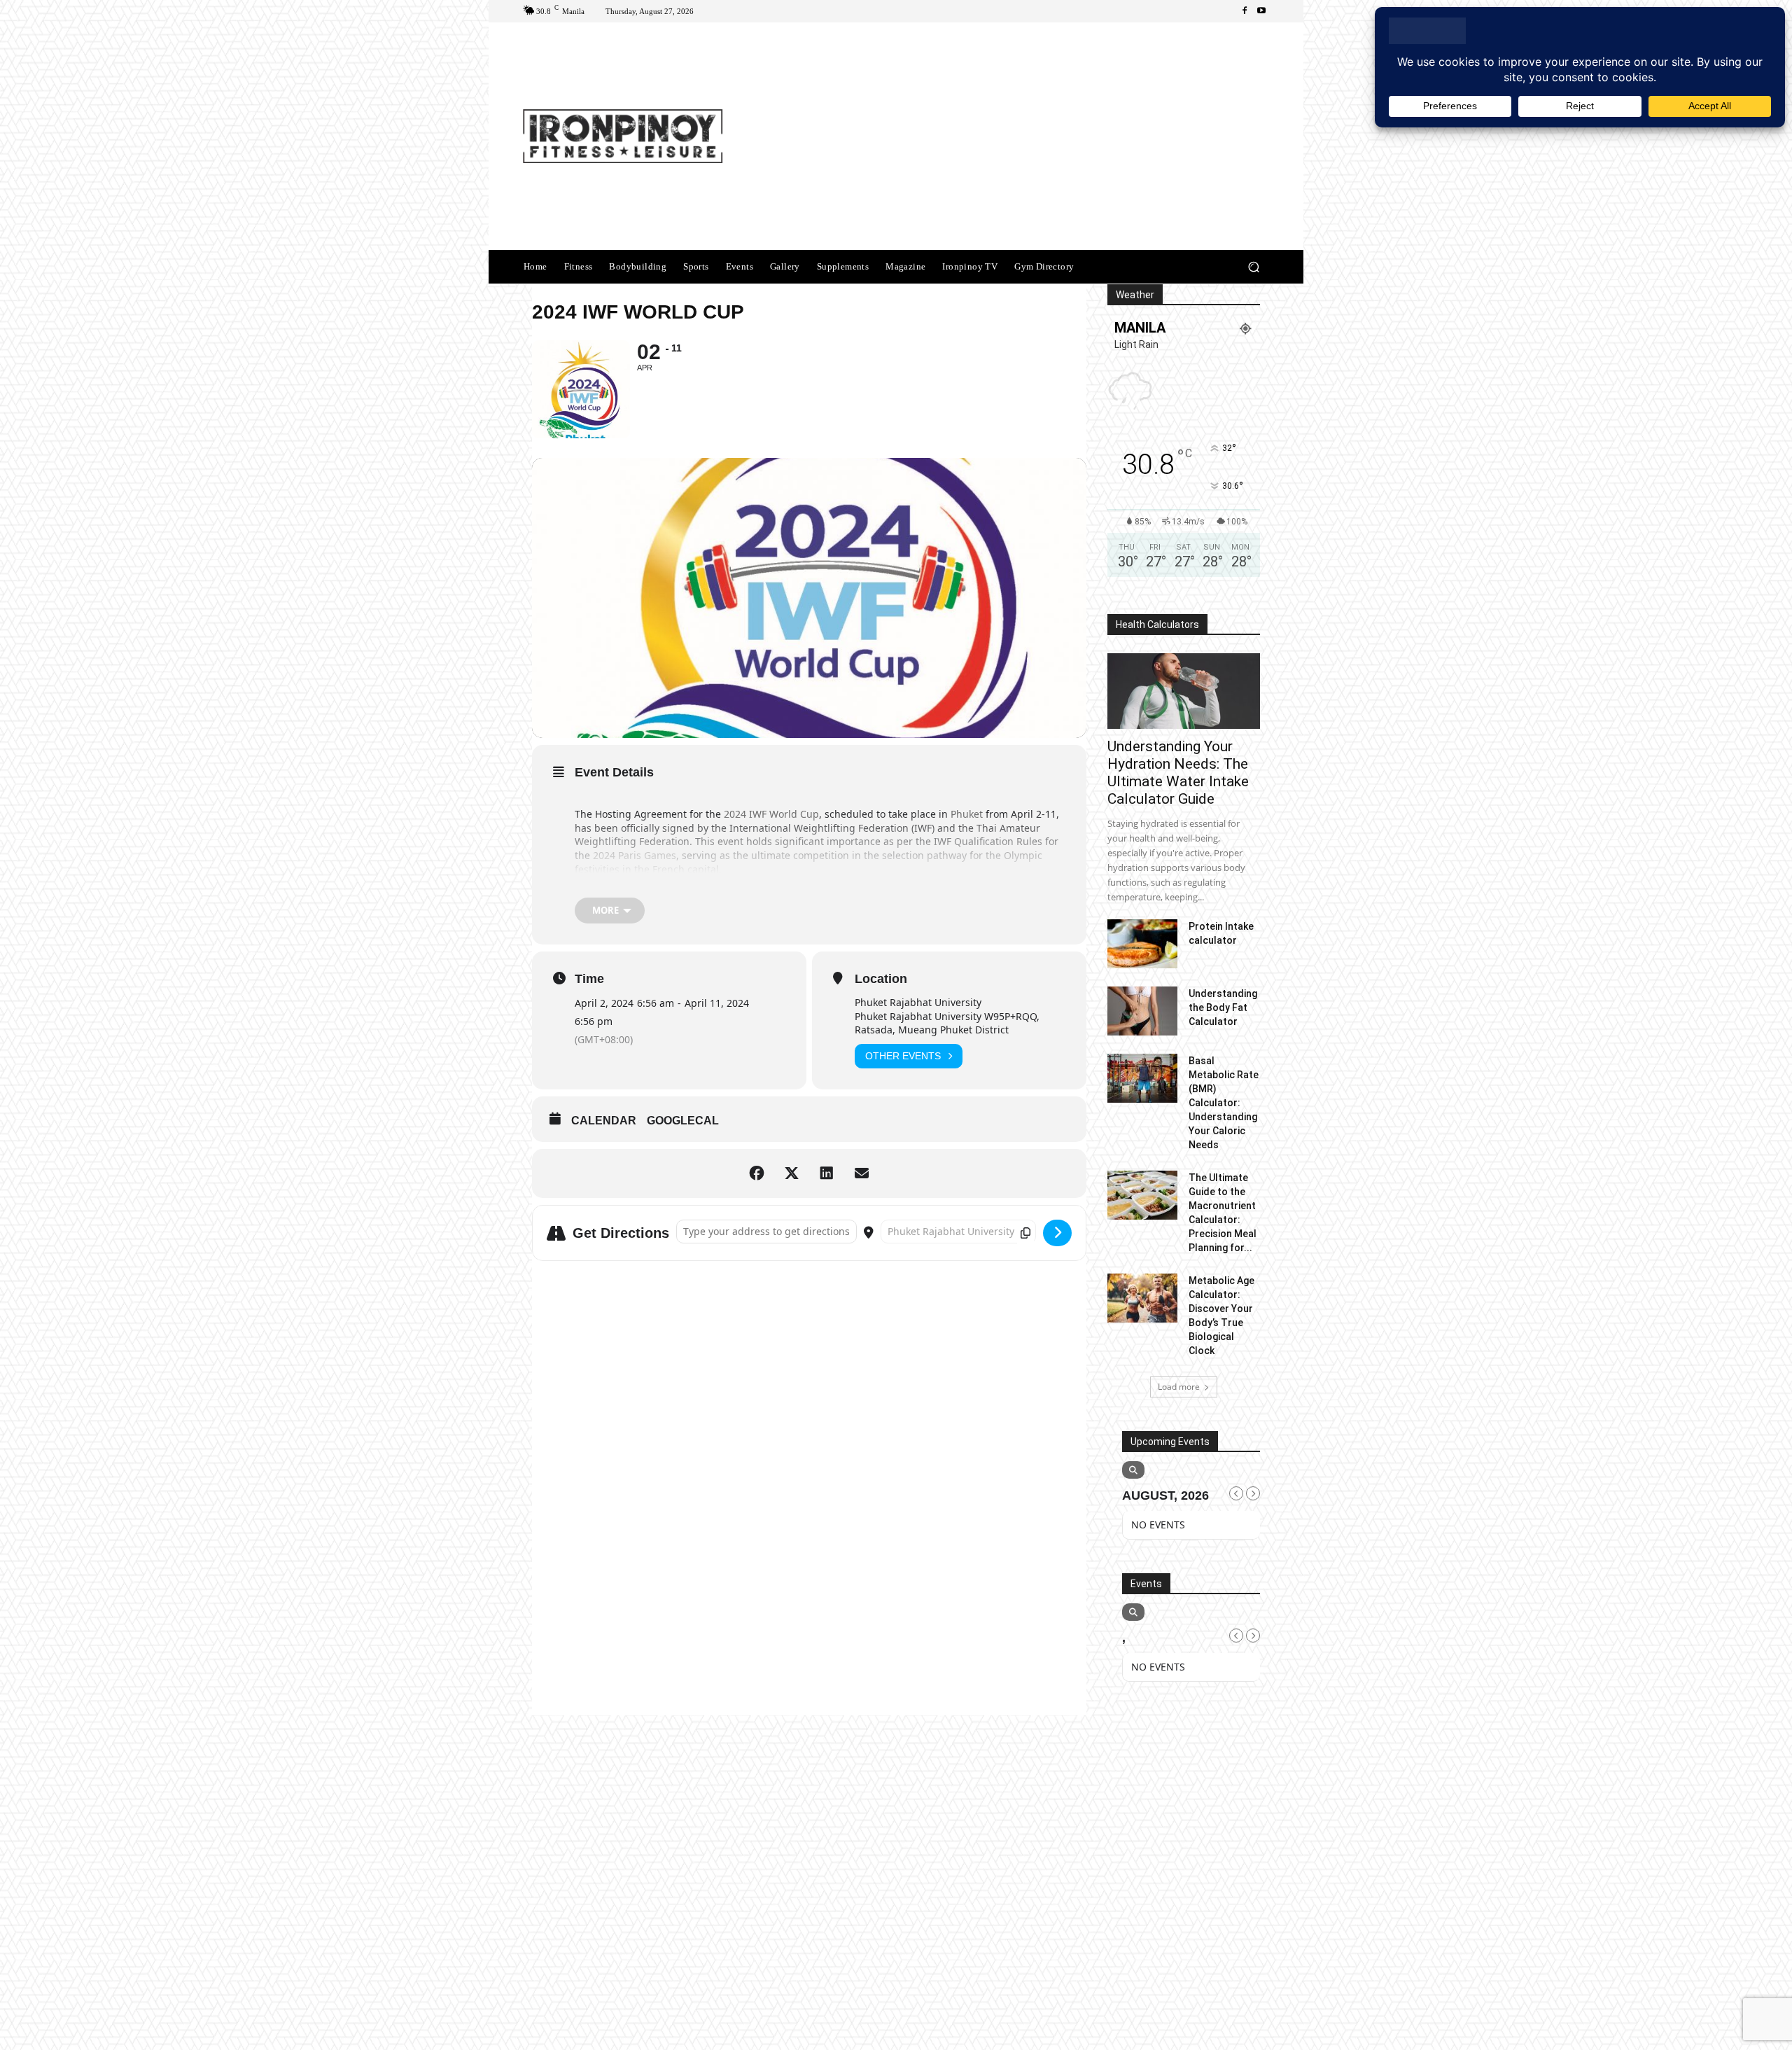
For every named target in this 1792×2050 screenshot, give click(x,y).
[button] (1253, 267)
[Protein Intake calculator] (1142, 944)
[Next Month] (1253, 1493)
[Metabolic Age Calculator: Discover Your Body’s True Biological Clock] (1142, 1298)
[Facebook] (1245, 11)
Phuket (968, 814)
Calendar (604, 1121)
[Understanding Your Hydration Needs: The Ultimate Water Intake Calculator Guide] (1184, 691)
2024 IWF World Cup (771, 814)
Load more (1179, 1387)
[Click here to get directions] (1057, 1233)
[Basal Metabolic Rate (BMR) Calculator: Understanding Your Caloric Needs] (1142, 1078)
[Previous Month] (1236, 1493)
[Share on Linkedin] (827, 1173)
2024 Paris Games (635, 855)
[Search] (1133, 1470)
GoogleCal (683, 1121)
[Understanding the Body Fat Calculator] (1142, 1011)
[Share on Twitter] (792, 1173)
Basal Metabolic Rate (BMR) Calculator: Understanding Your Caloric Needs (1224, 1103)
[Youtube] (1261, 11)
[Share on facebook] (757, 1173)
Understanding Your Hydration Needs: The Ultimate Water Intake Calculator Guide (1178, 773)
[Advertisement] (1013, 138)
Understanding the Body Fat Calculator (1223, 1007)
